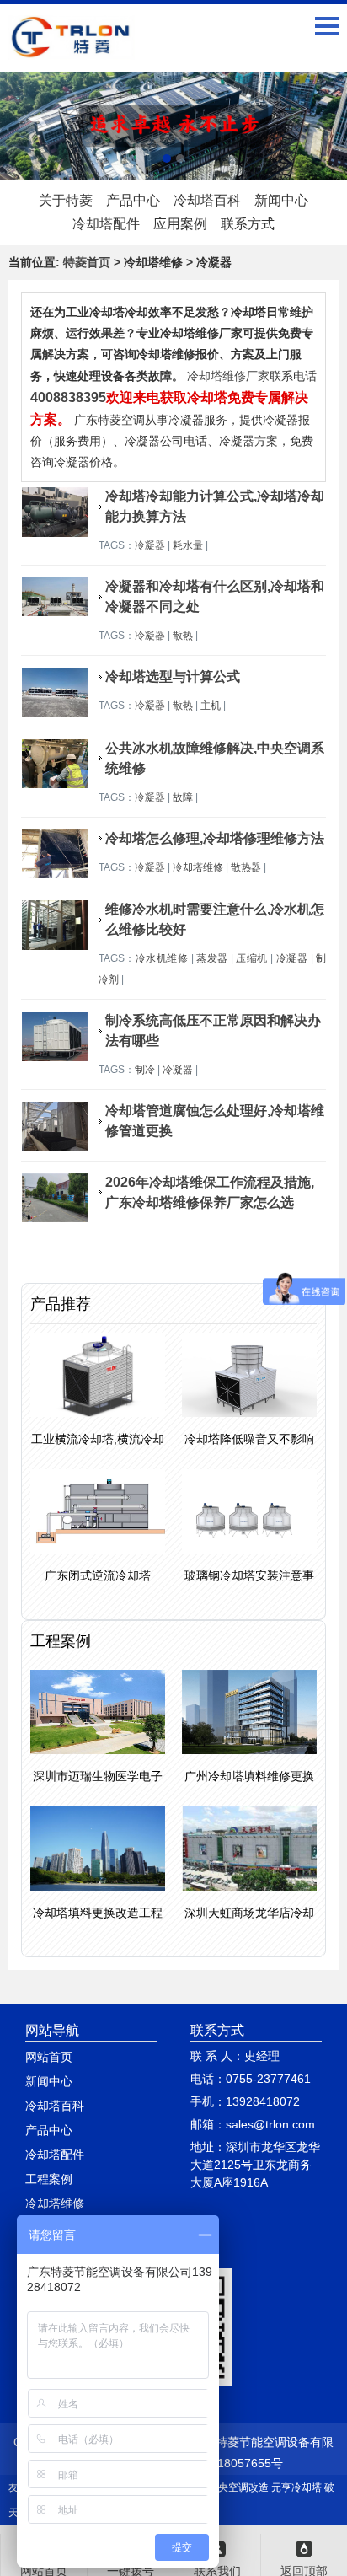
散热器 (246, 867)
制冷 (145, 1070)
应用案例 (180, 224)
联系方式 (248, 224)
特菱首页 (87, 262)
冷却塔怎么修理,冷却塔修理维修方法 (215, 838)
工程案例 (49, 2179)
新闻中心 (281, 200)
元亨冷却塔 (296, 2487)
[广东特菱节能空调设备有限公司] (72, 47)
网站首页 (49, 2057)
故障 (183, 797)
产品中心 (133, 200)
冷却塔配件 (106, 224)
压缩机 (251, 958)
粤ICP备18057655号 (229, 2463)
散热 (183, 636)
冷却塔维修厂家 (228, 376)
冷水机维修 (162, 958)
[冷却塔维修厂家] (173, 126)
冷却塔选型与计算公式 (173, 676)
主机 (211, 706)
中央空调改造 (238, 2487)
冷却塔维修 (198, 867)
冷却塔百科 (207, 200)
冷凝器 (150, 545)
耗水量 (188, 545)
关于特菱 (66, 200)
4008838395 (68, 397)
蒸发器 (212, 958)
